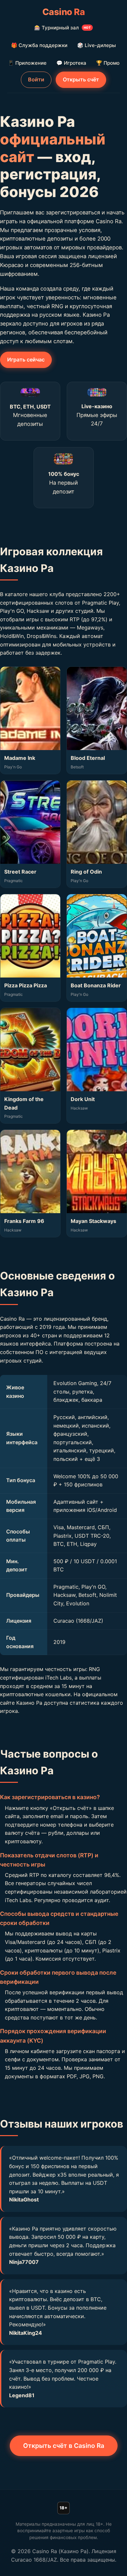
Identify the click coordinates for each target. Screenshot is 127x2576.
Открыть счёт (81, 79)
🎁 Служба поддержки (39, 45)
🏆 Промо (108, 63)
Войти (36, 79)
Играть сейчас (26, 360)
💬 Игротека (71, 63)
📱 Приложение (27, 63)
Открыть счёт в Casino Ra (64, 2446)
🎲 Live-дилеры (97, 45)
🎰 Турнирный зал (63, 28)
